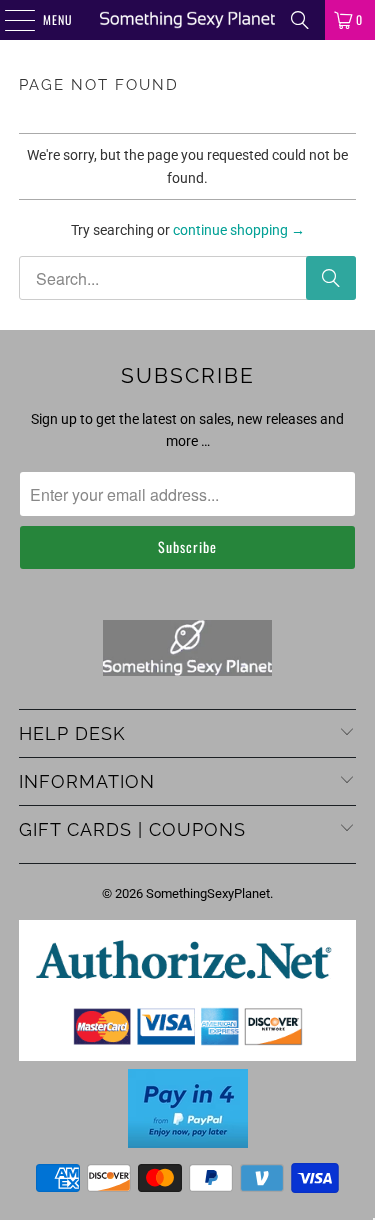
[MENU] (9, 20)
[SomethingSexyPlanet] (188, 20)
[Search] (300, 20)
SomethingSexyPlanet (208, 893)
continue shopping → (239, 230)
